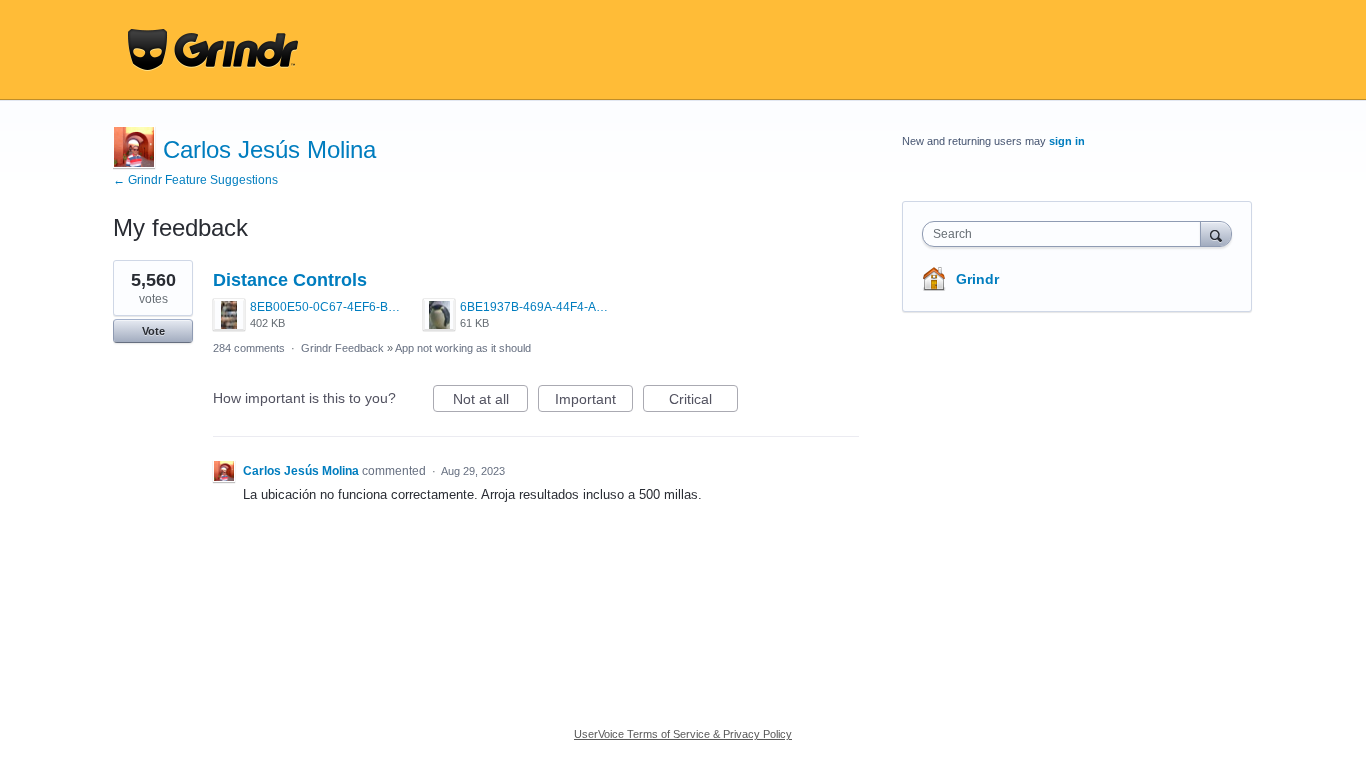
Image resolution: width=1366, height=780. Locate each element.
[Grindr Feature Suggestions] (213, 50)
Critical (703, 401)
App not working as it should (463, 348)
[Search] (1216, 233)
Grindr (977, 279)
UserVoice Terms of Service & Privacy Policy (683, 734)
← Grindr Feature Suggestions (195, 180)
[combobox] (1066, 234)
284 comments (249, 348)
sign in (1067, 141)
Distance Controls (290, 280)
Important (594, 401)
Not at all (490, 401)
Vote (153, 331)
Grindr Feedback (342, 348)
